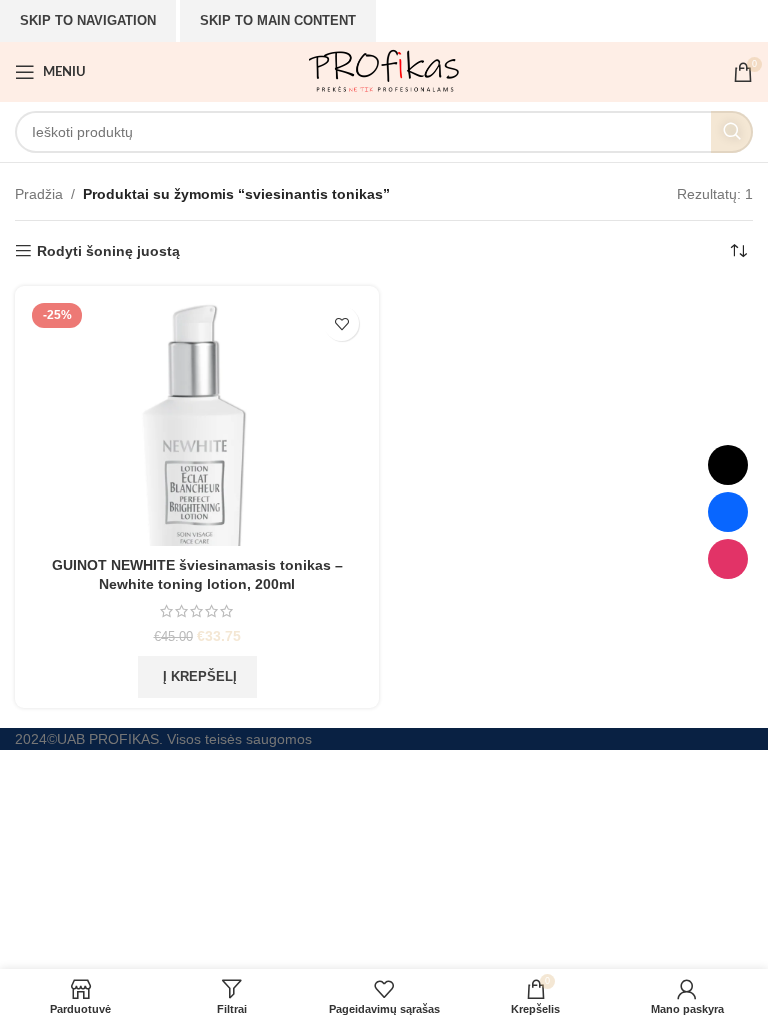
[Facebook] (728, 512)
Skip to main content (278, 20)
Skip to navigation (88, 20)
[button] (197, 677)
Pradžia (39, 194)
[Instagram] (728, 559)
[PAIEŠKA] (732, 132)
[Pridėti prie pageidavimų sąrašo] (341, 323)
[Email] (728, 465)
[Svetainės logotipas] (383, 71)
